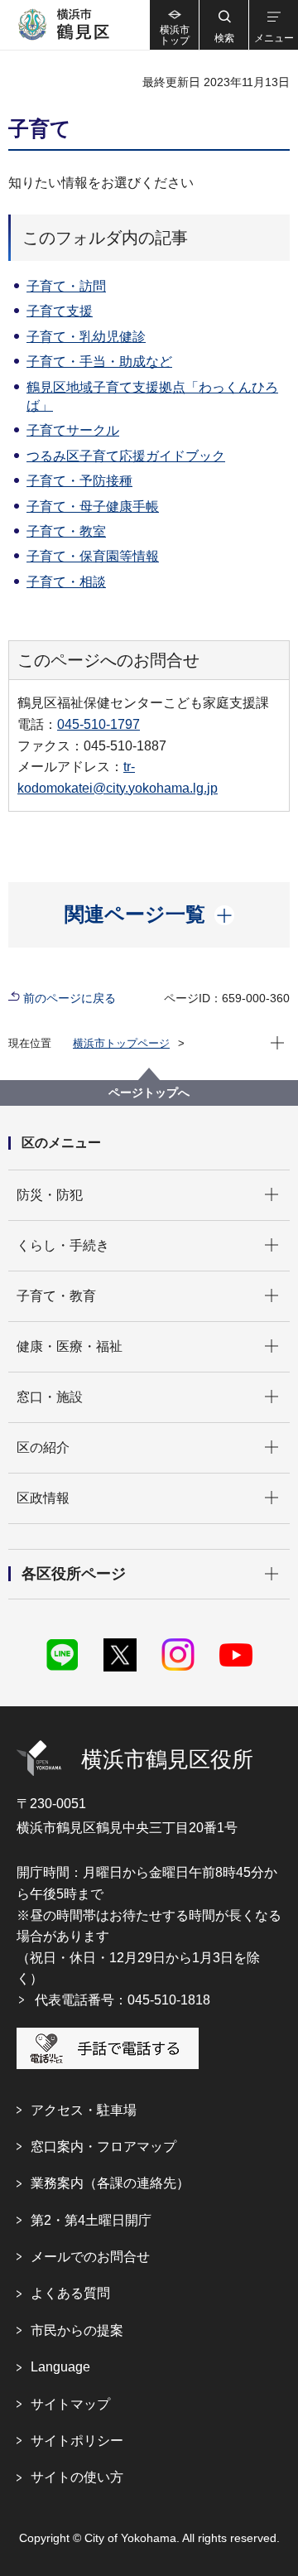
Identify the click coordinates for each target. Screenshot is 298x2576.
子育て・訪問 (66, 286)
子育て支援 (60, 311)
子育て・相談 (66, 582)
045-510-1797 (99, 724)
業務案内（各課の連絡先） (110, 2183)
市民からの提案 (77, 2330)
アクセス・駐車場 (84, 2110)
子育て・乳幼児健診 (86, 337)
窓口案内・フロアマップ (103, 2147)
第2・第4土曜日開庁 (91, 2220)
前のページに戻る (70, 998)
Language (60, 2367)
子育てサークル (73, 430)
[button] (223, 25)
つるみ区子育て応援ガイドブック (126, 456)
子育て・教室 (66, 531)
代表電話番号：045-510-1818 (123, 2000)
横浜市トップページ (121, 1043)
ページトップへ (149, 1093)
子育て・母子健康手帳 (93, 507)
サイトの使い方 (77, 2477)
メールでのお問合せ (90, 2257)
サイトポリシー (77, 2441)
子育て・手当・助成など (99, 362)
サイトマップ (70, 2404)
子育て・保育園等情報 (93, 556)
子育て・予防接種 (79, 481)
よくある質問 (70, 2293)
